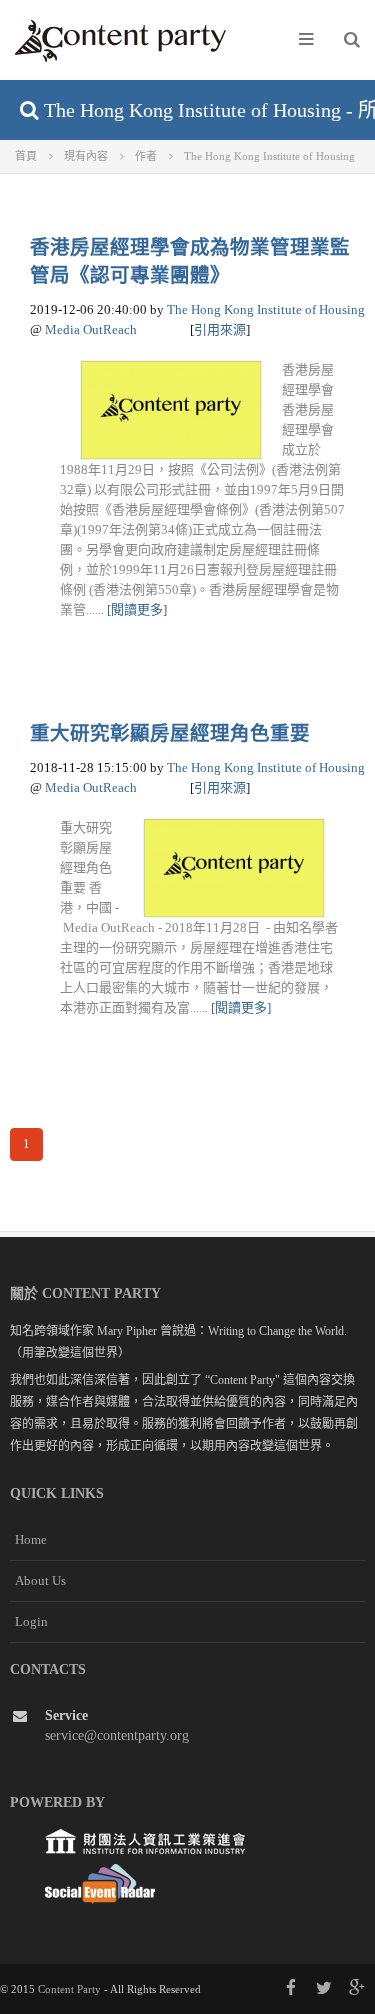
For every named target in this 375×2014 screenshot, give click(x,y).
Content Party (69, 1989)
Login (31, 1621)
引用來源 (220, 329)
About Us (40, 1580)
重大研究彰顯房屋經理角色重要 (170, 733)
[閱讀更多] (137, 609)
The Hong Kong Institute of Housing (266, 309)
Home (31, 1539)
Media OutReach (91, 329)
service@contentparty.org (117, 1735)
